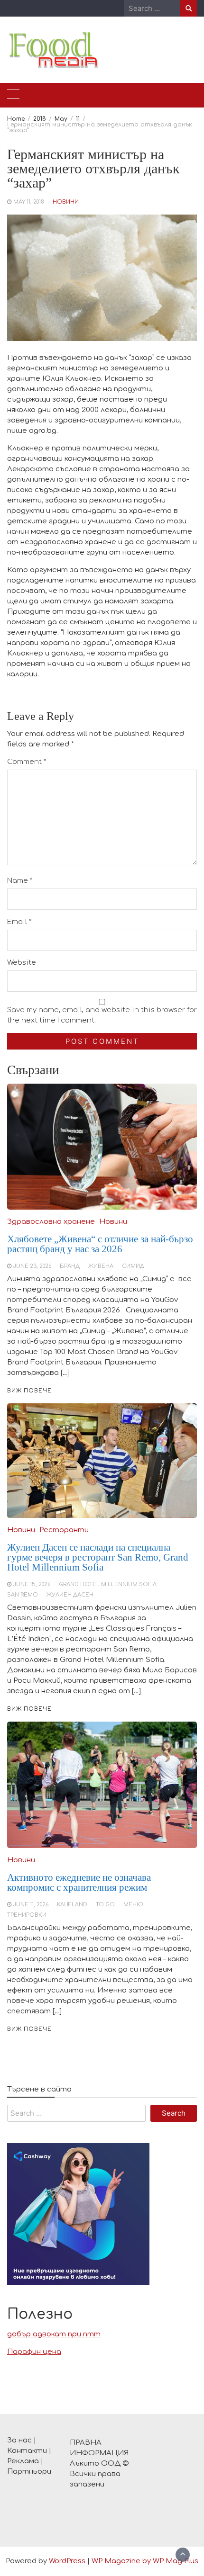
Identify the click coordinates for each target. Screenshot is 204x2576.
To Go (105, 1905)
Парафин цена (34, 2352)
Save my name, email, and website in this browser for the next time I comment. (102, 1015)
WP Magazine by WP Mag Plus (145, 2561)
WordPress (67, 2561)
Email (19, 922)
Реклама (23, 2461)
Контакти (27, 2451)
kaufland (72, 1905)
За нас (19, 2440)
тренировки (27, 1915)
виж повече (29, 2029)
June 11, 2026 (31, 1905)
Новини (66, 202)
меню (133, 1905)
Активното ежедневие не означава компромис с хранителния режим (79, 1882)
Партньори (29, 2472)
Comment (27, 762)
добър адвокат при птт (54, 2334)
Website (22, 963)
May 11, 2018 (29, 202)
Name (20, 881)
